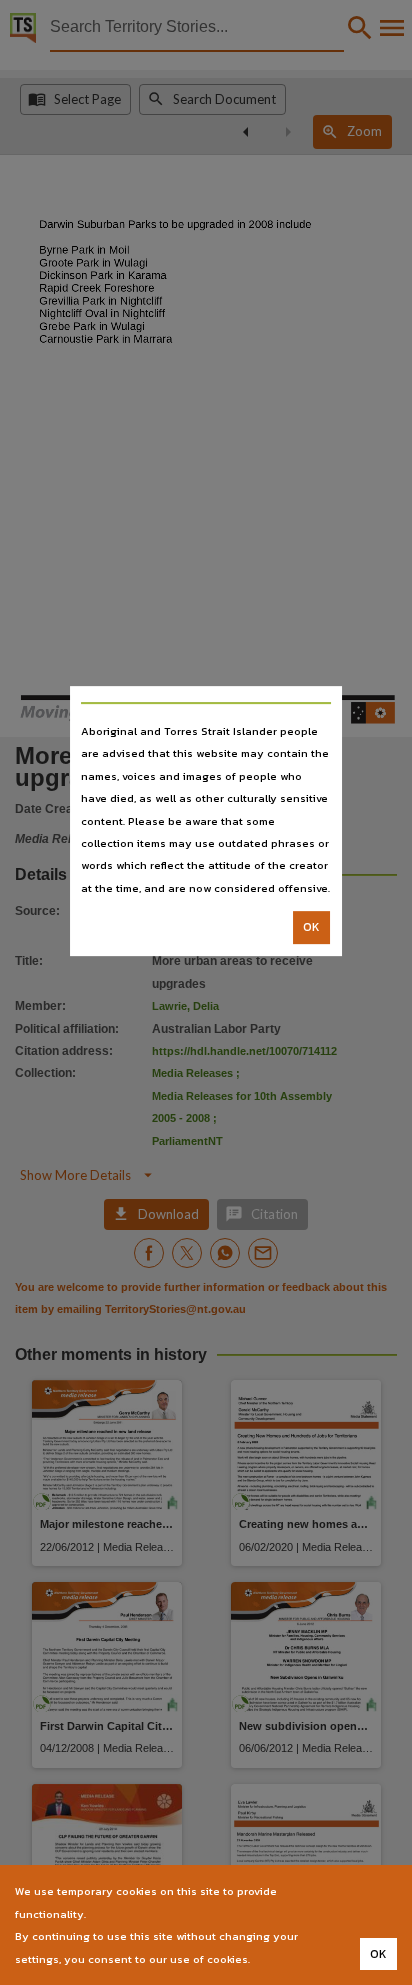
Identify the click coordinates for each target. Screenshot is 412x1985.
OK (311, 927)
